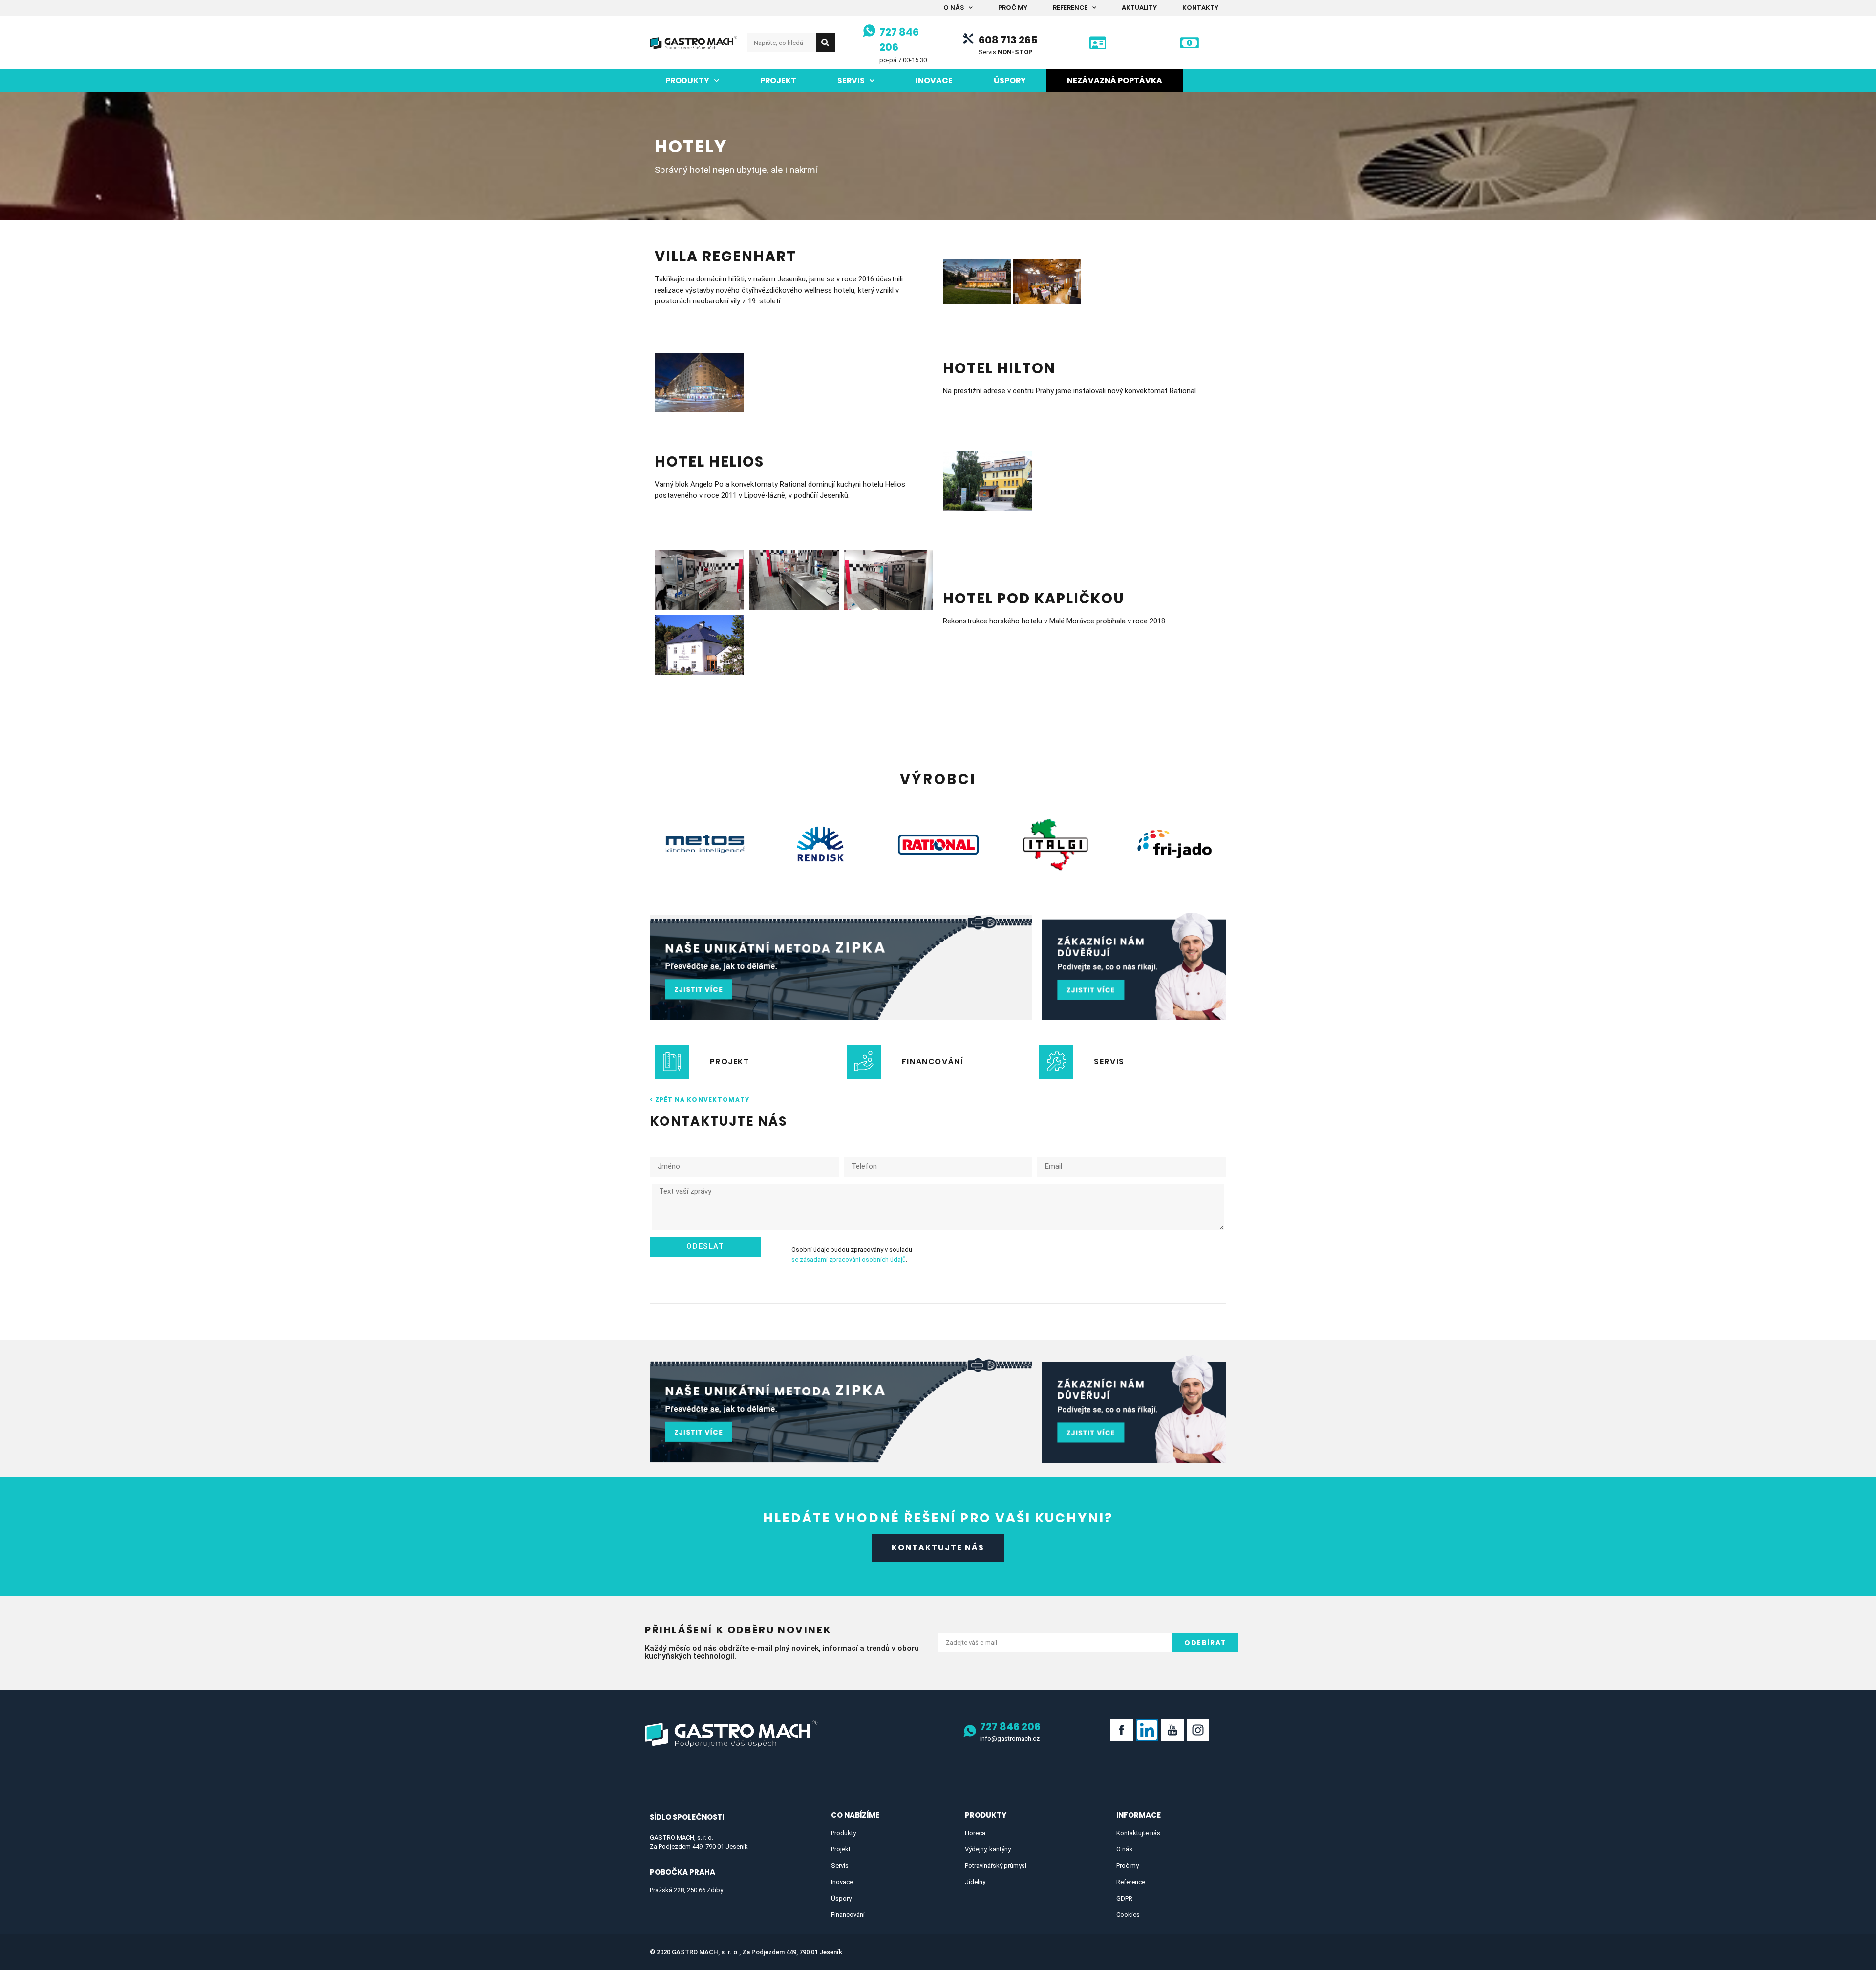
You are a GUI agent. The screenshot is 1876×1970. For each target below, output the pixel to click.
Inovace (934, 80)
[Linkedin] (1147, 1730)
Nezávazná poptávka (1115, 80)
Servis (851, 80)
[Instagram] (1198, 1730)
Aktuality (1139, 8)
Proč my (1013, 8)
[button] (938, 1548)
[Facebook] (1122, 1730)
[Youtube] (1172, 1730)
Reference (1070, 8)
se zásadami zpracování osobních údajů (849, 1259)
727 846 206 (1010, 1726)
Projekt (778, 80)
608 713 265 (1008, 40)
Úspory (1010, 80)
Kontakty (1200, 8)
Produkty (687, 80)
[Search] (826, 43)
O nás (954, 8)
